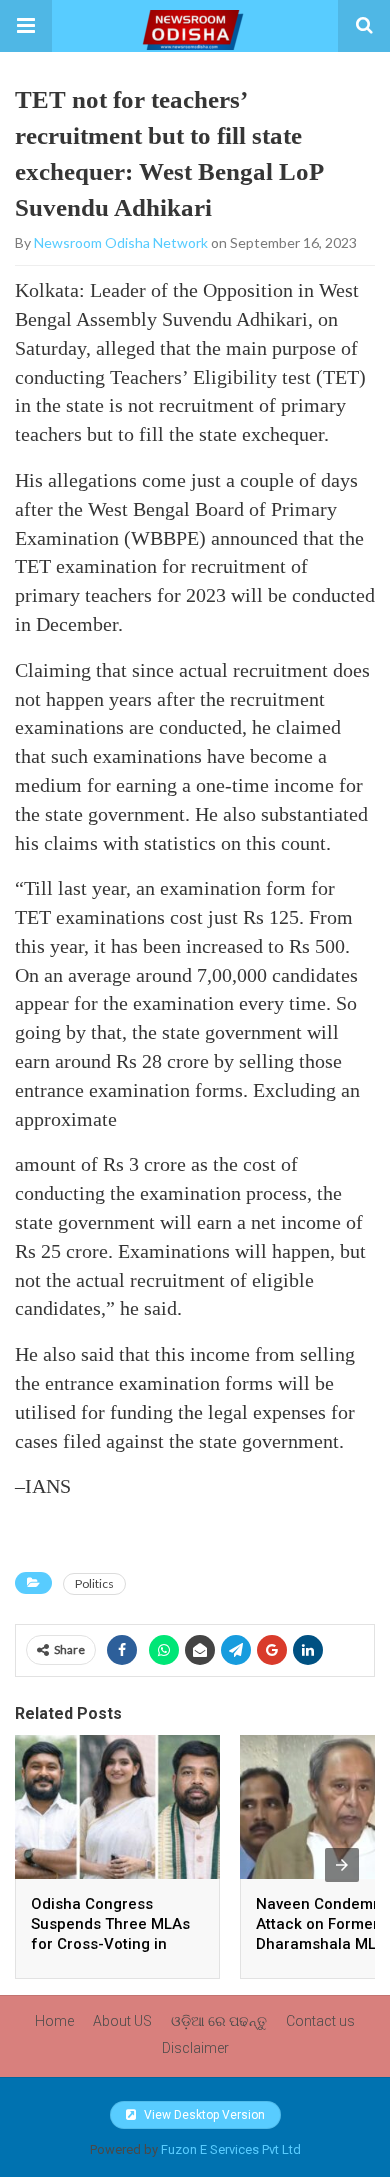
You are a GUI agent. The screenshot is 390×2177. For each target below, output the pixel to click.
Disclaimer (195, 2048)
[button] (26, 26)
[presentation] (342, 1865)
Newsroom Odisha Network (121, 242)
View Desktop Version (203, 2115)
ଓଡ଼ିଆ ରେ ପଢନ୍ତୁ (219, 2021)
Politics (94, 1583)
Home (54, 2021)
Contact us (320, 2021)
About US (122, 2021)
